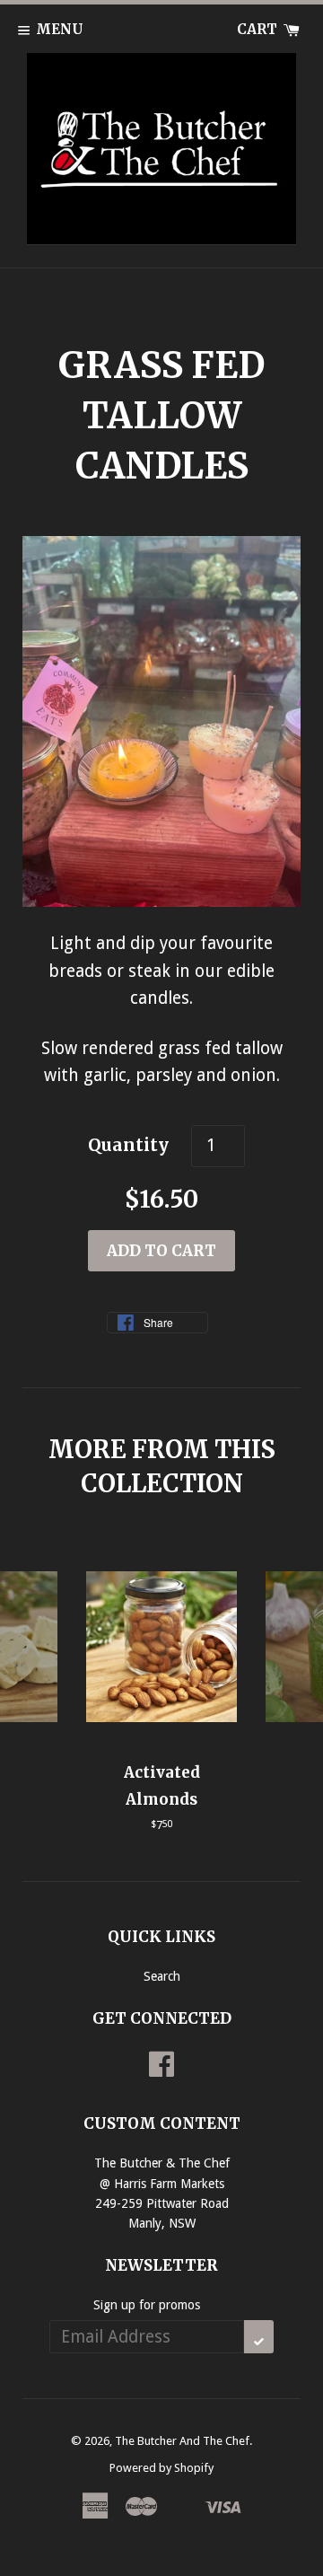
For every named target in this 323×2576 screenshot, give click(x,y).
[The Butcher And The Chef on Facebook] (161, 2070)
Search (162, 1976)
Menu (60, 29)
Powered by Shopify (161, 2468)
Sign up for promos (147, 2305)
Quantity (128, 1145)
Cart (259, 29)
